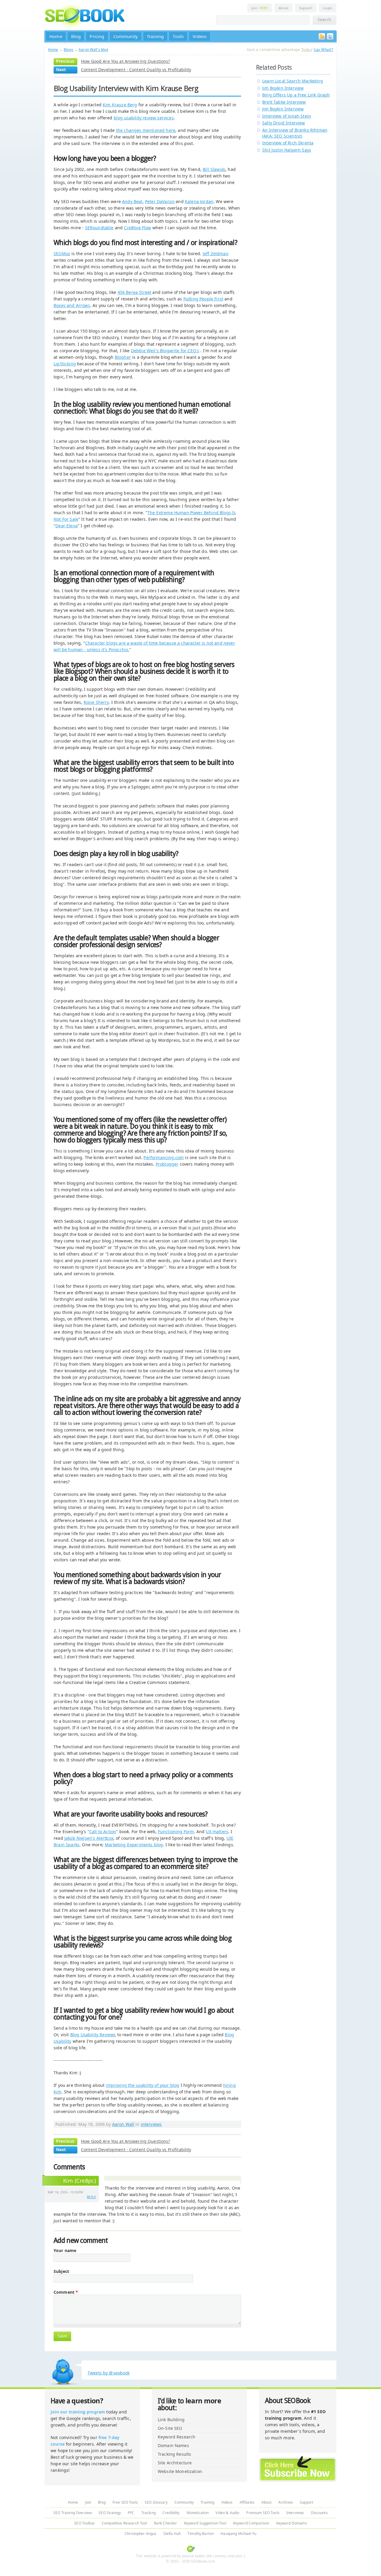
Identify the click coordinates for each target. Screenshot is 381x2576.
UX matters (217, 1832)
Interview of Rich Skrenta (288, 143)
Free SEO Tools (125, 2502)
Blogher (123, 357)
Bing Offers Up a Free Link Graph (296, 95)
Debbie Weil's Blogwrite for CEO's (165, 351)
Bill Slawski (214, 169)
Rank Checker (165, 2523)
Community (126, 36)
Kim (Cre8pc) (79, 2181)
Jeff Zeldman (216, 254)
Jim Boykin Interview (283, 88)
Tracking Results (174, 2454)
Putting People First (203, 299)
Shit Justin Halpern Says (287, 150)
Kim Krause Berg (120, 105)
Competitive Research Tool (124, 2523)
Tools (178, 36)
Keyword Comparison (251, 2523)
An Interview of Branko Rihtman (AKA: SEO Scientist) (295, 133)
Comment (66, 2292)
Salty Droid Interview (284, 123)
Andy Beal (132, 201)
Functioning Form (176, 1832)
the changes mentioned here (146, 130)
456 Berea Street (135, 292)
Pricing (97, 36)
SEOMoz (62, 254)
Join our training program (78, 2412)
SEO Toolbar (85, 2523)
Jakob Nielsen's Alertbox (89, 1838)
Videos (200, 36)
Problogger (167, 1164)
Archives (286, 2502)
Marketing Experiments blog (134, 1845)
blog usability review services (144, 118)
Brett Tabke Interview (284, 102)
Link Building (171, 2420)
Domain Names (173, 2445)
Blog (76, 36)
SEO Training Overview (72, 2513)
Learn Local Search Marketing (293, 81)
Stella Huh (172, 2534)
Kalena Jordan (199, 201)
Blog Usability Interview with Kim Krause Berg (126, 88)
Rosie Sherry (96, 702)
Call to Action (103, 1832)
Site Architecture (175, 2463)
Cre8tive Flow (137, 228)
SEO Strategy (110, 2513)
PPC (131, 2513)
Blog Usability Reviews (93, 2035)
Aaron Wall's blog (93, 50)
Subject (61, 2271)
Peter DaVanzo (160, 201)
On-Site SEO (170, 2428)
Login (328, 8)
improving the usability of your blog (142, 2085)
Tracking (149, 2513)
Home (56, 36)
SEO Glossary (156, 2502)
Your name (65, 2251)
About (284, 8)
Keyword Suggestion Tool (205, 2523)
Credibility (171, 2513)
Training (155, 36)
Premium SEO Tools (263, 2513)
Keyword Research (177, 2437)
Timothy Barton (201, 2534)
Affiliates (247, 2502)
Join (260, 8)
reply (91, 2197)
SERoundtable (99, 228)
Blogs (68, 50)
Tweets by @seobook (109, 2373)
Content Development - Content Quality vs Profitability (136, 70)
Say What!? (323, 50)
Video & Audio (227, 2513)
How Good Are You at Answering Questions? (126, 61)
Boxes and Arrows (72, 305)
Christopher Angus (140, 2534)
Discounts (319, 2513)
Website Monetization (180, 2471)
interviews (151, 2124)
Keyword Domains (292, 2523)
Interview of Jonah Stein (287, 116)
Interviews (295, 2513)
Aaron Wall (123, 2124)
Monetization (198, 2513)
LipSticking (65, 364)
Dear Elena (67, 526)
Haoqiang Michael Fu (238, 2534)
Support (306, 8)
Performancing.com (164, 1157)
